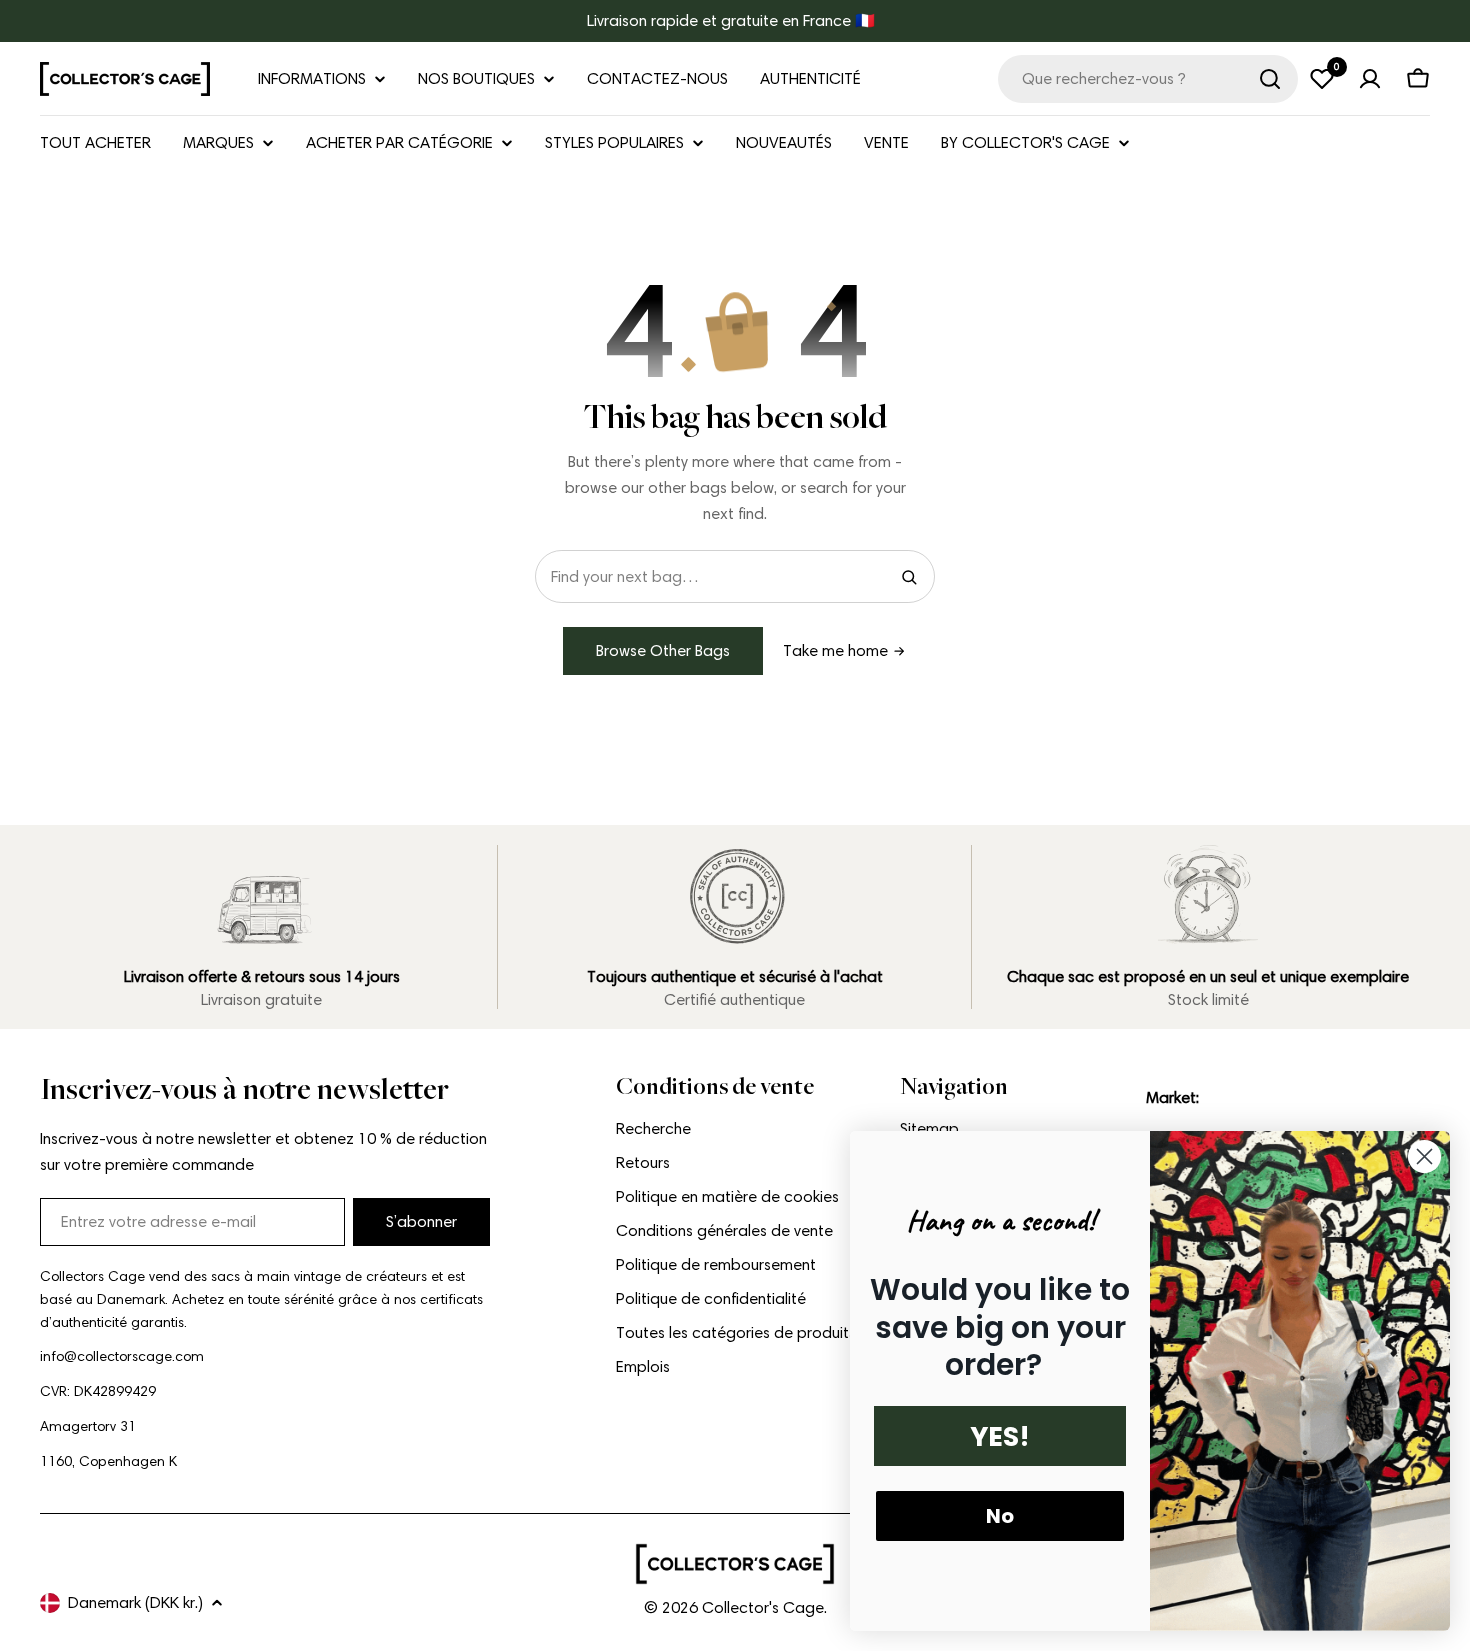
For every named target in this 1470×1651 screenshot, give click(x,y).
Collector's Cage (763, 1607)
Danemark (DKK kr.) (135, 1602)
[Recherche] (1270, 79)
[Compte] (1370, 79)
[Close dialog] (1424, 1156)
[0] (1322, 79)
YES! (1000, 1436)
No (1000, 1516)
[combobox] (1148, 79)
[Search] (909, 577)
